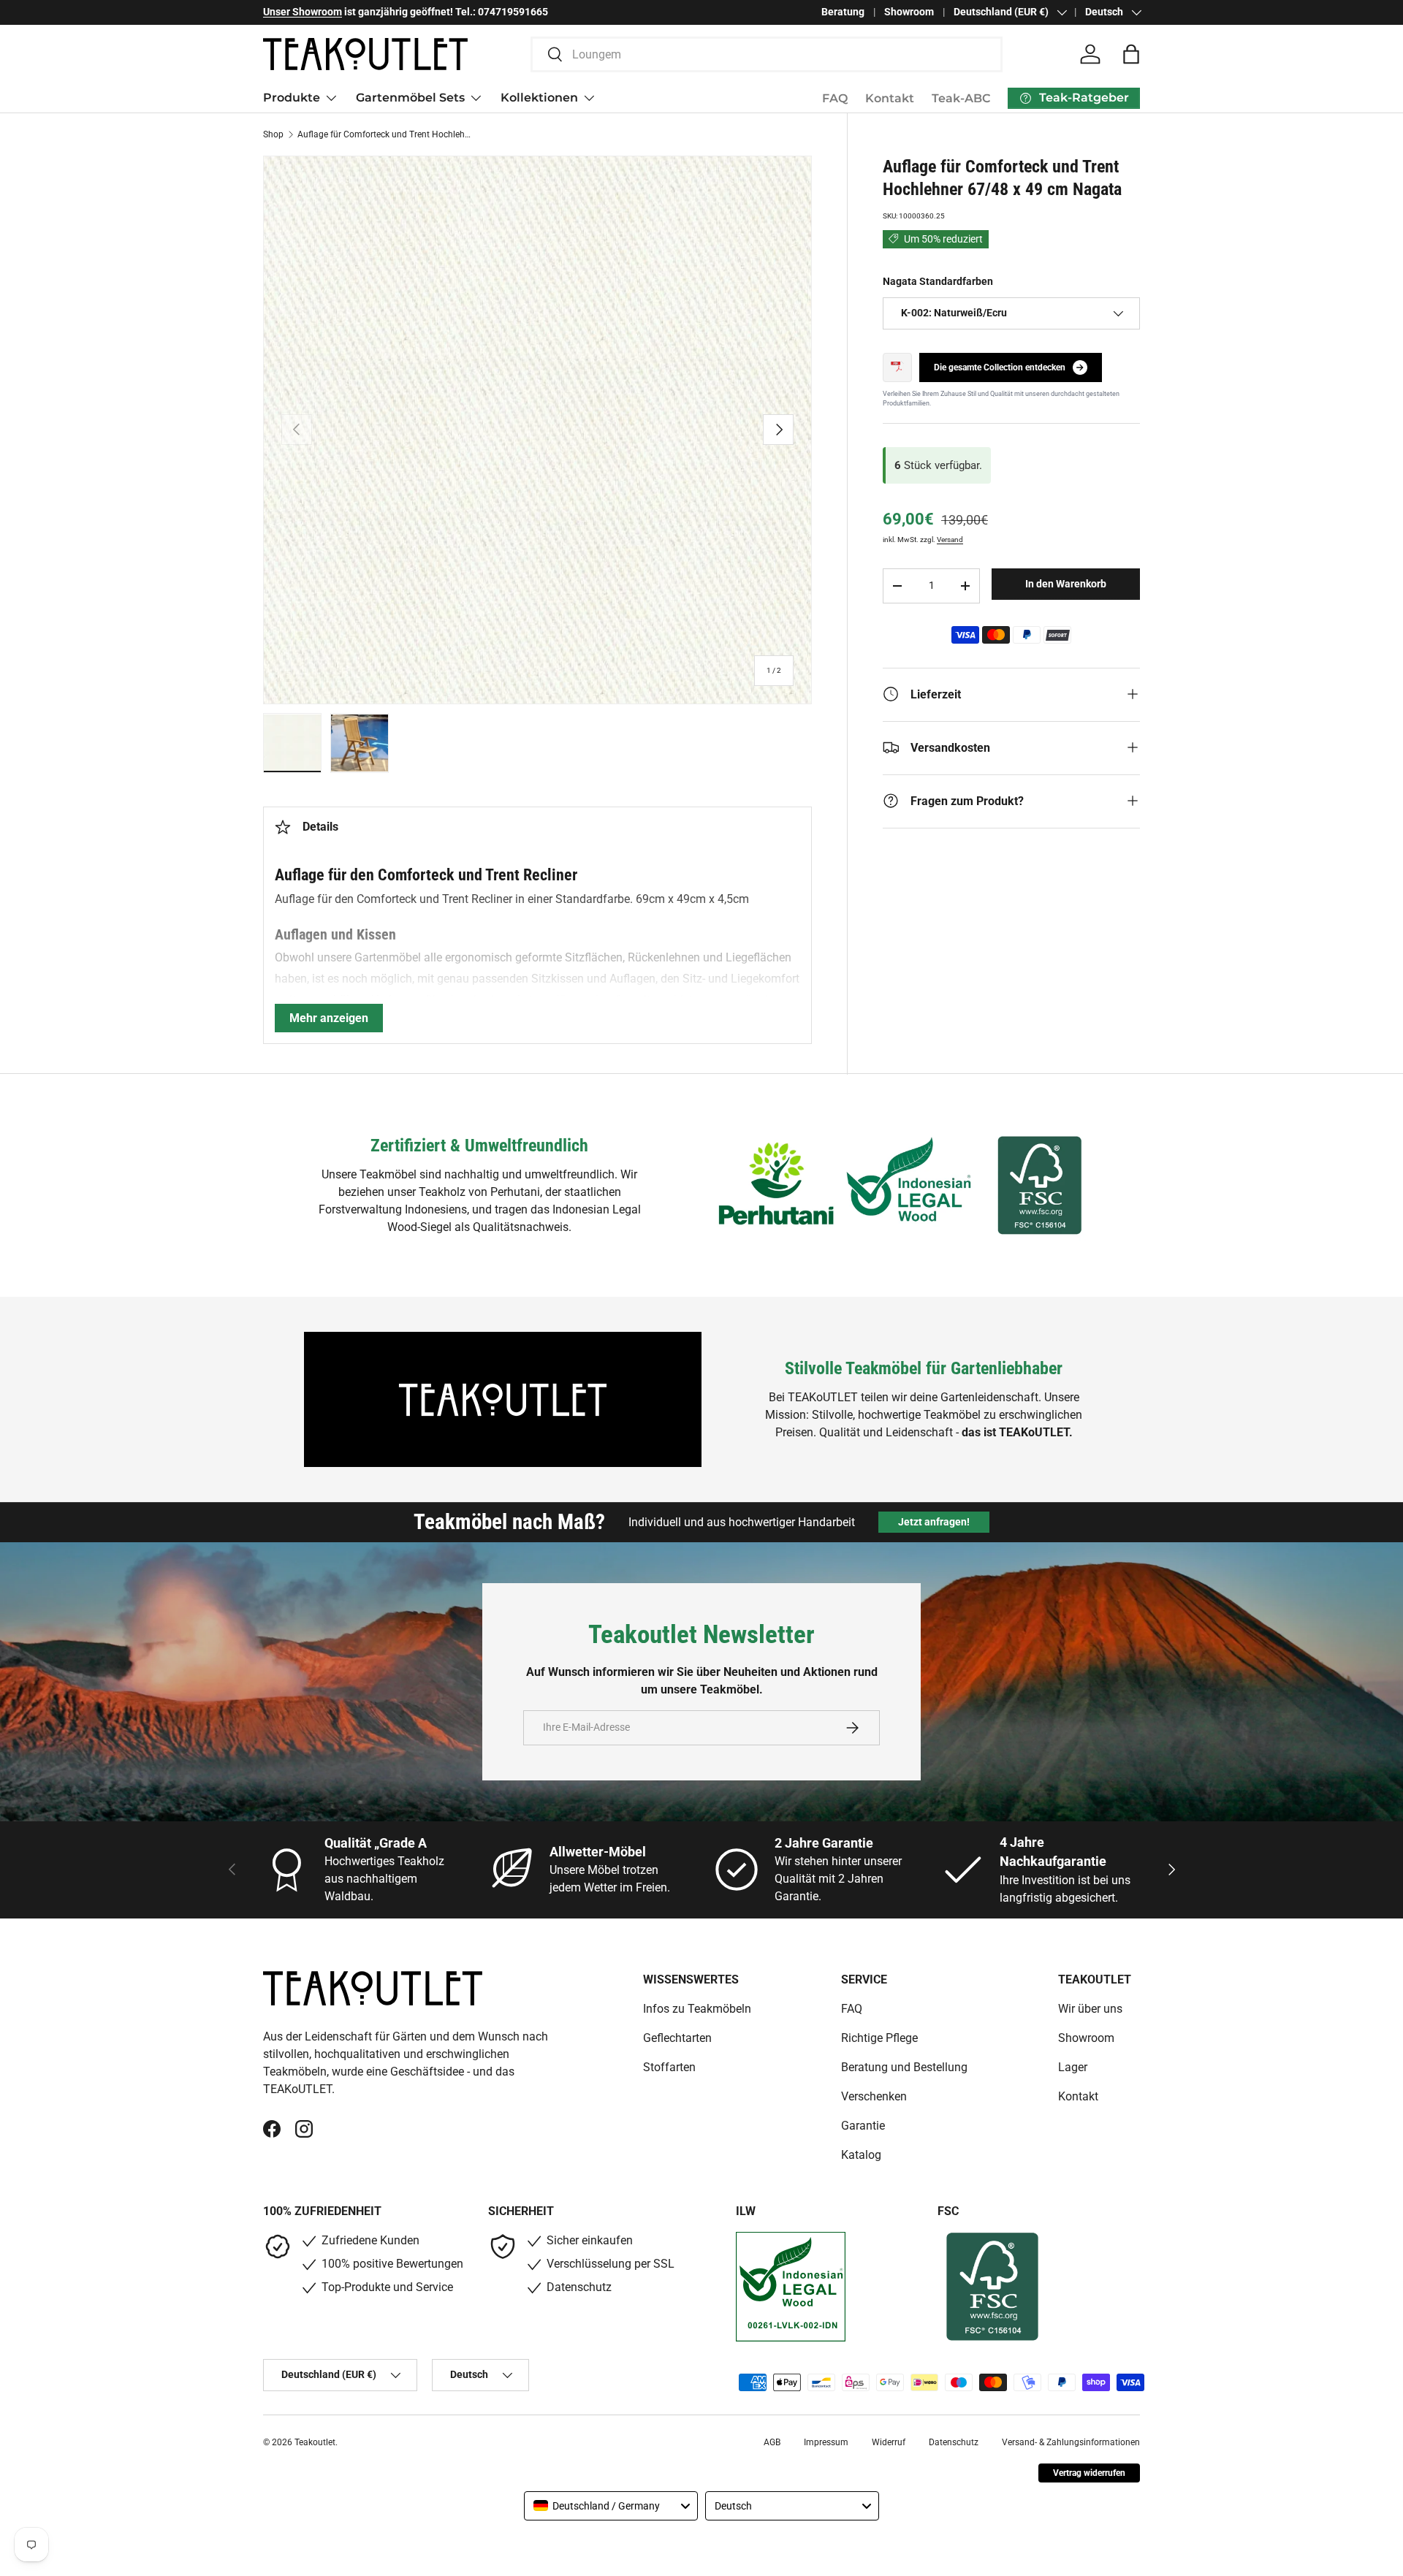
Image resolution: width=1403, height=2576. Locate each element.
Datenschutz (954, 2442)
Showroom (909, 12)
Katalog (861, 2155)
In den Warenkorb (1066, 584)
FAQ (835, 98)
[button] (1131, 54)
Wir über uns (1090, 2009)
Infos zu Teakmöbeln (697, 2009)
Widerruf (889, 2442)
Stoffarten (669, 2067)
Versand (950, 540)
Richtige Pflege (879, 2038)
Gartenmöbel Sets (410, 98)
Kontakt (890, 98)
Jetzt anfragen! (934, 1522)
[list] (537, 430)
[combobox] (767, 54)
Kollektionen (539, 98)
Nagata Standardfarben (938, 281)
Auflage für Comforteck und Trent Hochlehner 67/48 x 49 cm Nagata (385, 134)
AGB (772, 2442)
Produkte (292, 98)
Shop (273, 134)
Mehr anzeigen (329, 1018)
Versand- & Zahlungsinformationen (1071, 2442)
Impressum (826, 2442)
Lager (1073, 2067)
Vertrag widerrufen (1089, 2473)
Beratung (843, 12)
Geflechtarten (677, 2038)
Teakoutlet (315, 2442)
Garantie (863, 2126)
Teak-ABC (961, 98)
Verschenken (874, 2096)
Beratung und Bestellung (904, 2067)
